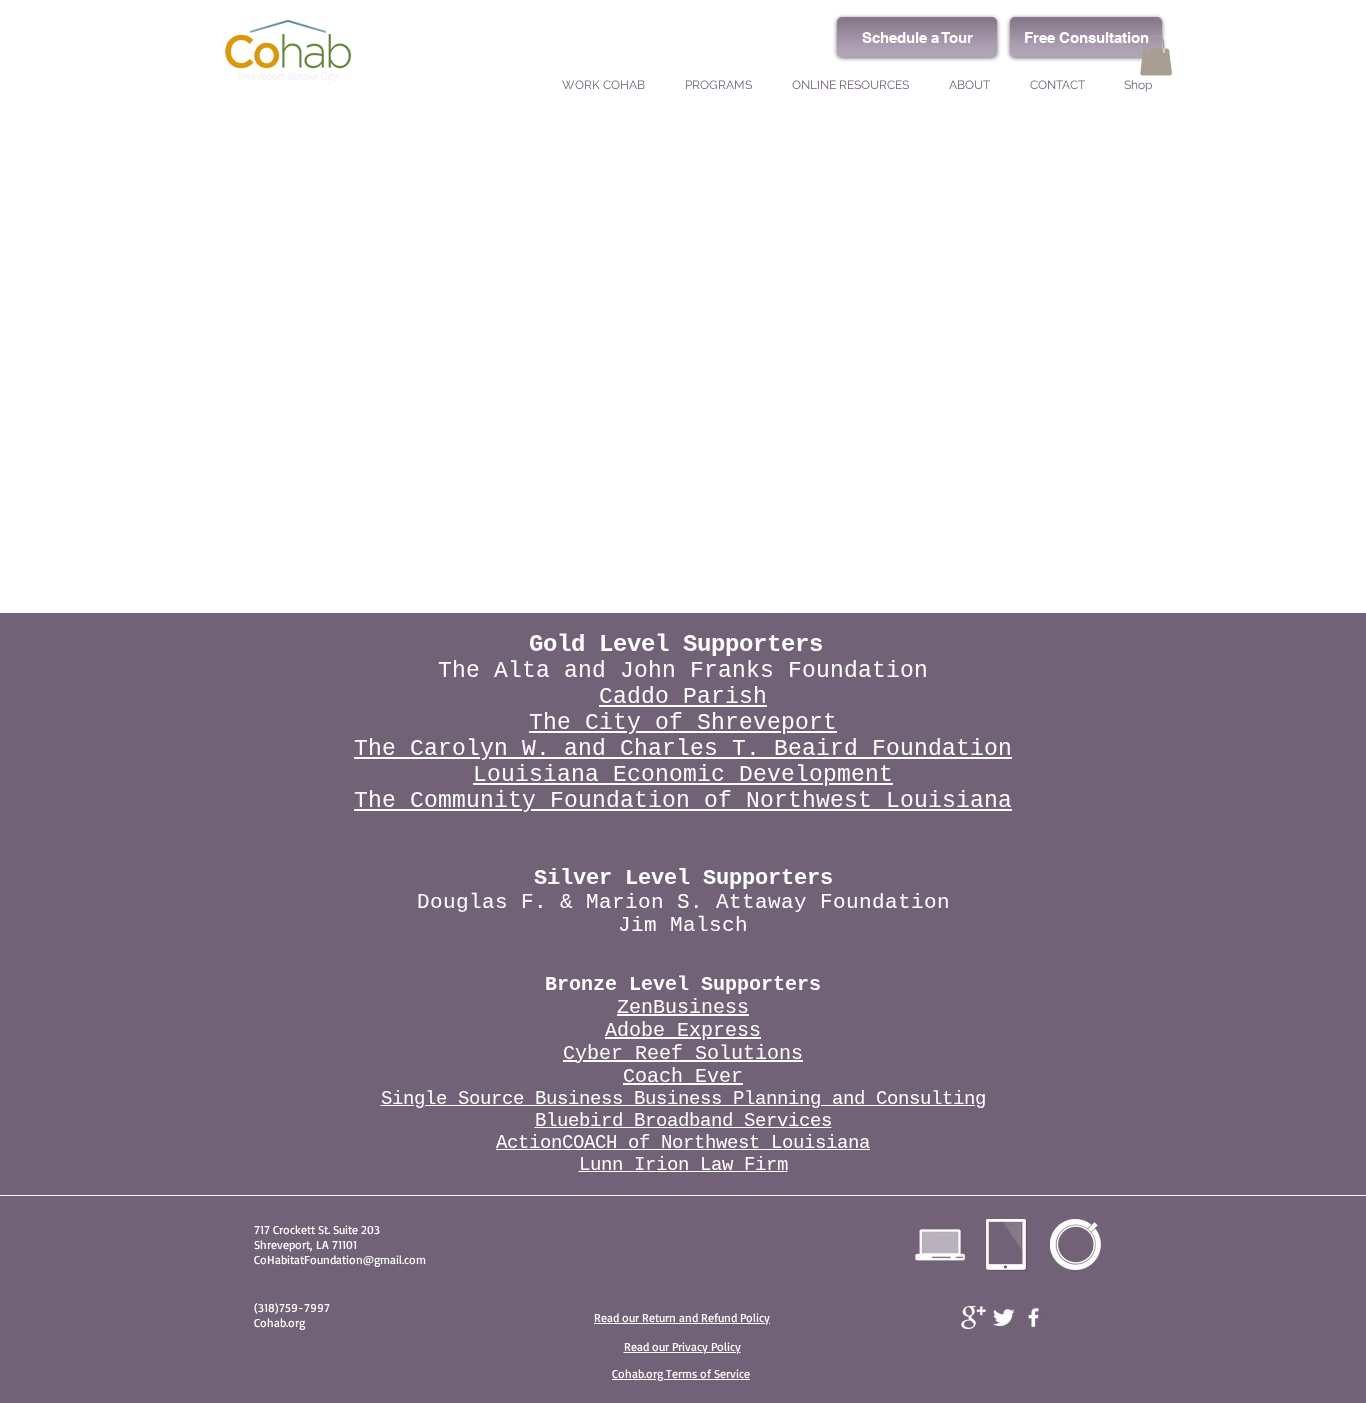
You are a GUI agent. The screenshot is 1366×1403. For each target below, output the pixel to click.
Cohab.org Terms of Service (681, 1373)
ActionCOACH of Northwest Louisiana (683, 1143)
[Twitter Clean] (1003, 1317)
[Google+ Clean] (973, 1317)
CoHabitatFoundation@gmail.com (340, 1259)
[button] (1156, 55)
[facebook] (1033, 1317)
